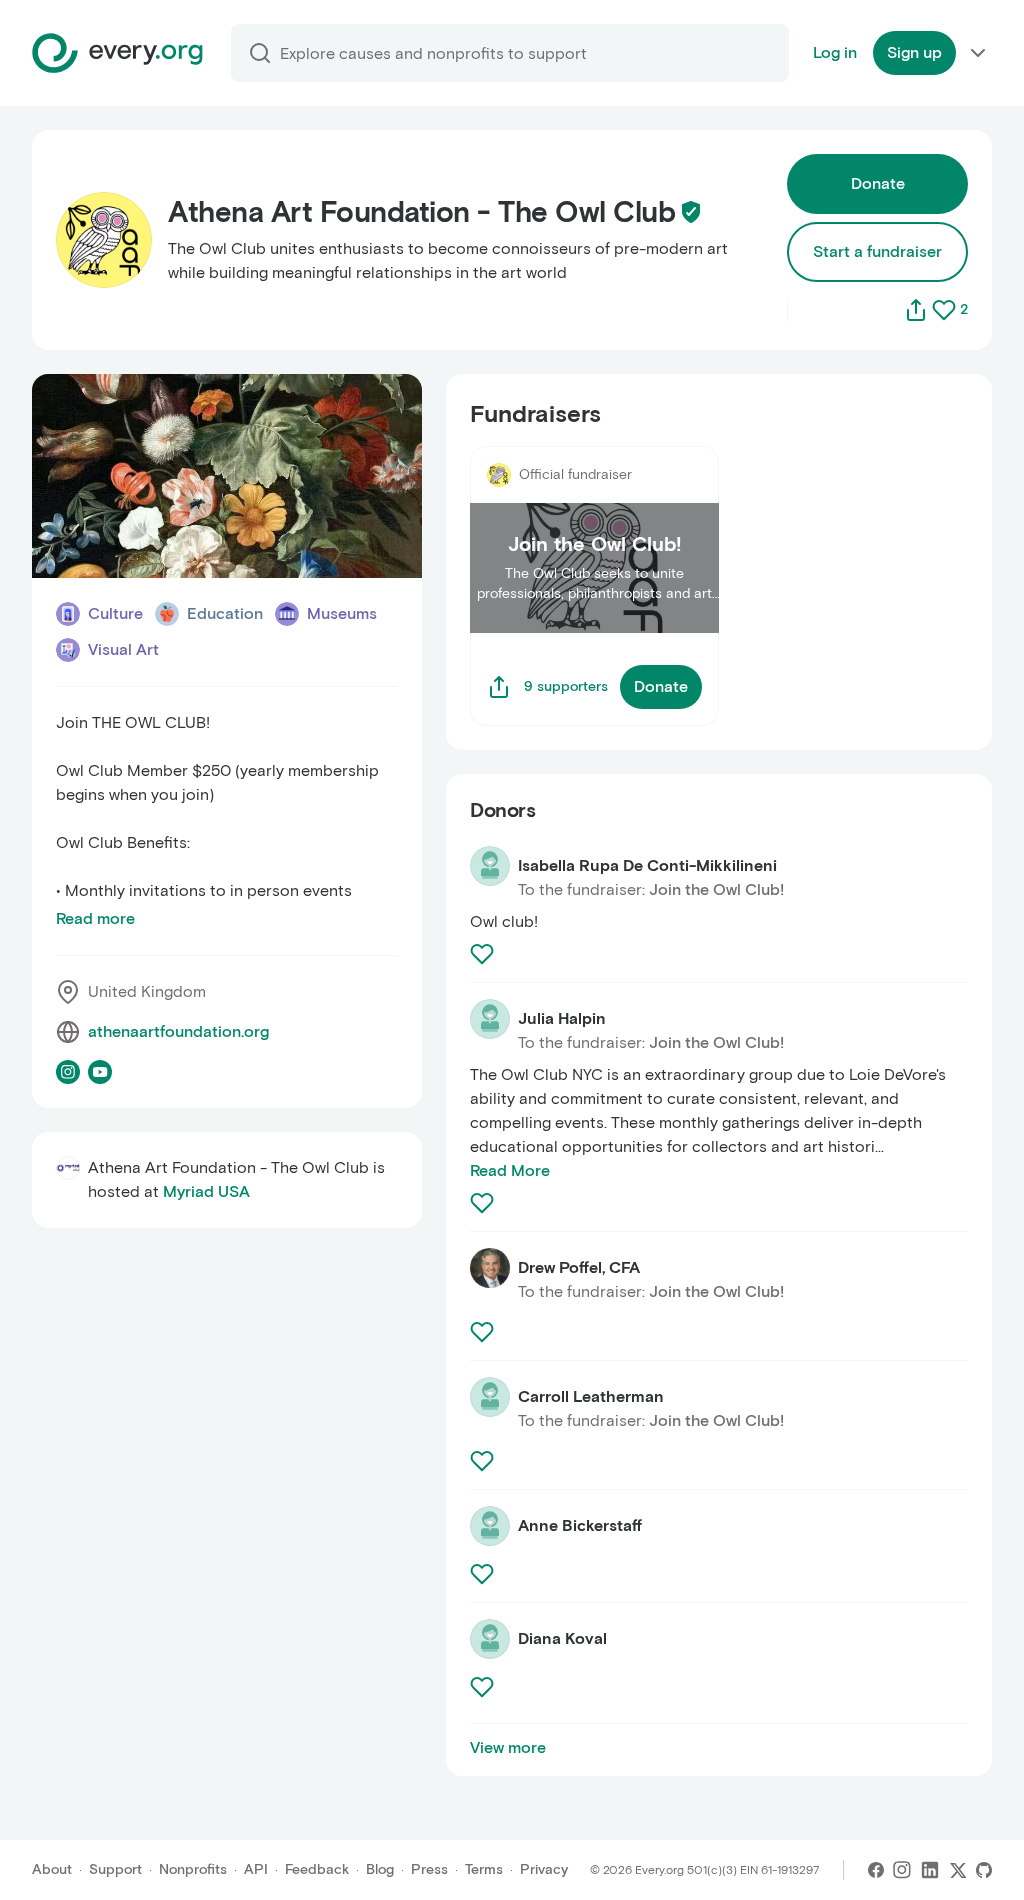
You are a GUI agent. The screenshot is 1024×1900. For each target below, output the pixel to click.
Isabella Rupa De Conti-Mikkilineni (647, 865)
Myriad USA (206, 1191)
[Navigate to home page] (117, 53)
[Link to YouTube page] (100, 1072)
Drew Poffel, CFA (579, 1267)
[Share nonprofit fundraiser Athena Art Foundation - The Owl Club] (499, 687)
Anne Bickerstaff (580, 1525)
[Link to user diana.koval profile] (490, 1639)
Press (429, 1869)
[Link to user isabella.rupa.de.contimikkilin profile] (490, 866)
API (256, 1869)
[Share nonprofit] (916, 310)
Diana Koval (562, 1638)
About (52, 1869)
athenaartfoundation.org (178, 1031)
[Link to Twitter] (958, 1870)
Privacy (544, 1869)
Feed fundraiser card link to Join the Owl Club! (589, 469)
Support (115, 1869)
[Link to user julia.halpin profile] (490, 1019)
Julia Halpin (562, 1018)
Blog (380, 1869)
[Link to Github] (984, 1870)
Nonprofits (193, 1869)
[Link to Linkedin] (930, 1870)
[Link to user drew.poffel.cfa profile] (490, 1268)
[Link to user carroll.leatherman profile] (490, 1397)
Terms (484, 1869)
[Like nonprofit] (944, 310)
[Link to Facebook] (876, 1870)
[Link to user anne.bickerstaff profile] (490, 1526)
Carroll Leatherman (591, 1396)
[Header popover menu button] (978, 53)
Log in (835, 52)
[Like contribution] (484, 954)
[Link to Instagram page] (68, 1072)
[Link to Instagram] (902, 1870)
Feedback (317, 1869)
